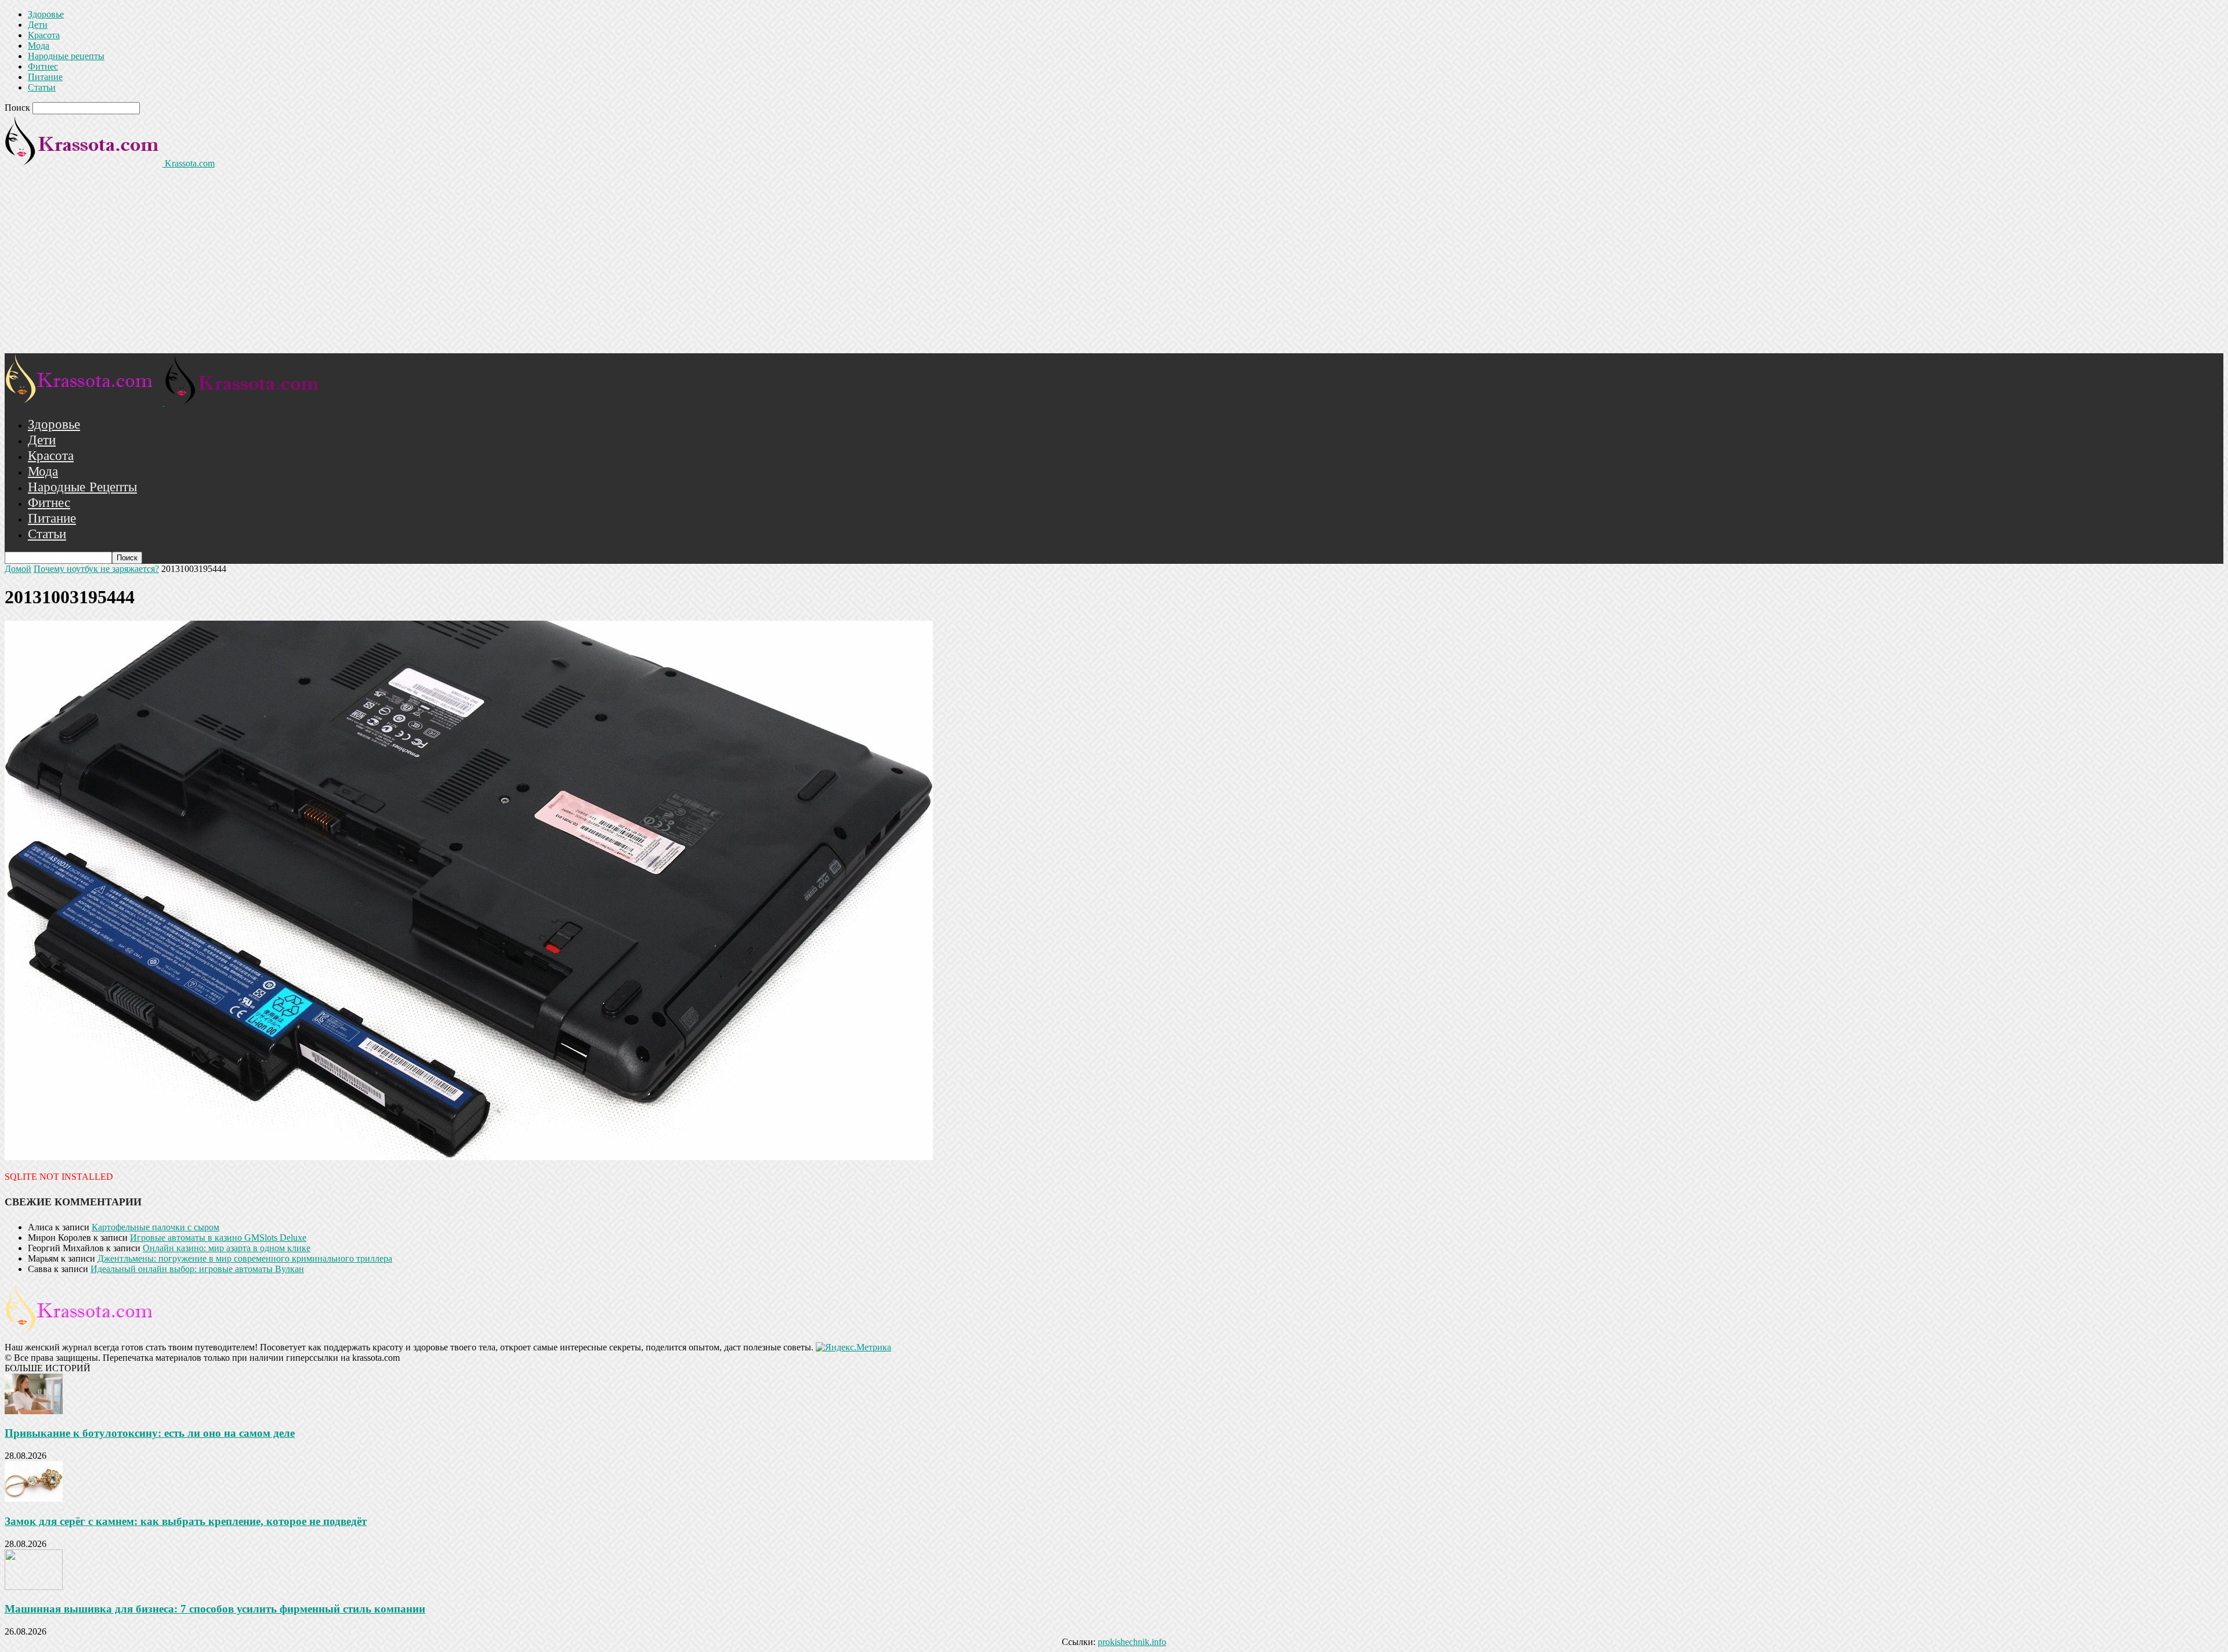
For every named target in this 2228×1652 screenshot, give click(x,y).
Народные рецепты (66, 56)
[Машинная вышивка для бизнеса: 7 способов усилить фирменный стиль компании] (34, 1587)
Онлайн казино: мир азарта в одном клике (227, 1248)
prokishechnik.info (1132, 1642)
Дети (38, 25)
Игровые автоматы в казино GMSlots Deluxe (218, 1238)
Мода (39, 46)
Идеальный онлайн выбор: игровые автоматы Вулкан (197, 1269)
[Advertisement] (1114, 266)
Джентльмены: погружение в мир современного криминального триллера (245, 1258)
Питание (45, 77)
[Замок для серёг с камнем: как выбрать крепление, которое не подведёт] (34, 1499)
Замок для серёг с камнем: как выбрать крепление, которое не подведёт (186, 1521)
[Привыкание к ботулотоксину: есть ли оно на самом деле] (34, 1411)
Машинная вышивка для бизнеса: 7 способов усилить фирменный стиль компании (215, 1609)
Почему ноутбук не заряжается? (96, 569)
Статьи (42, 87)
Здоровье (46, 14)
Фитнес (43, 66)
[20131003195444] (469, 1157)
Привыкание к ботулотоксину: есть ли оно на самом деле (150, 1433)
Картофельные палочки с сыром (155, 1227)
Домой (18, 569)
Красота (44, 35)
